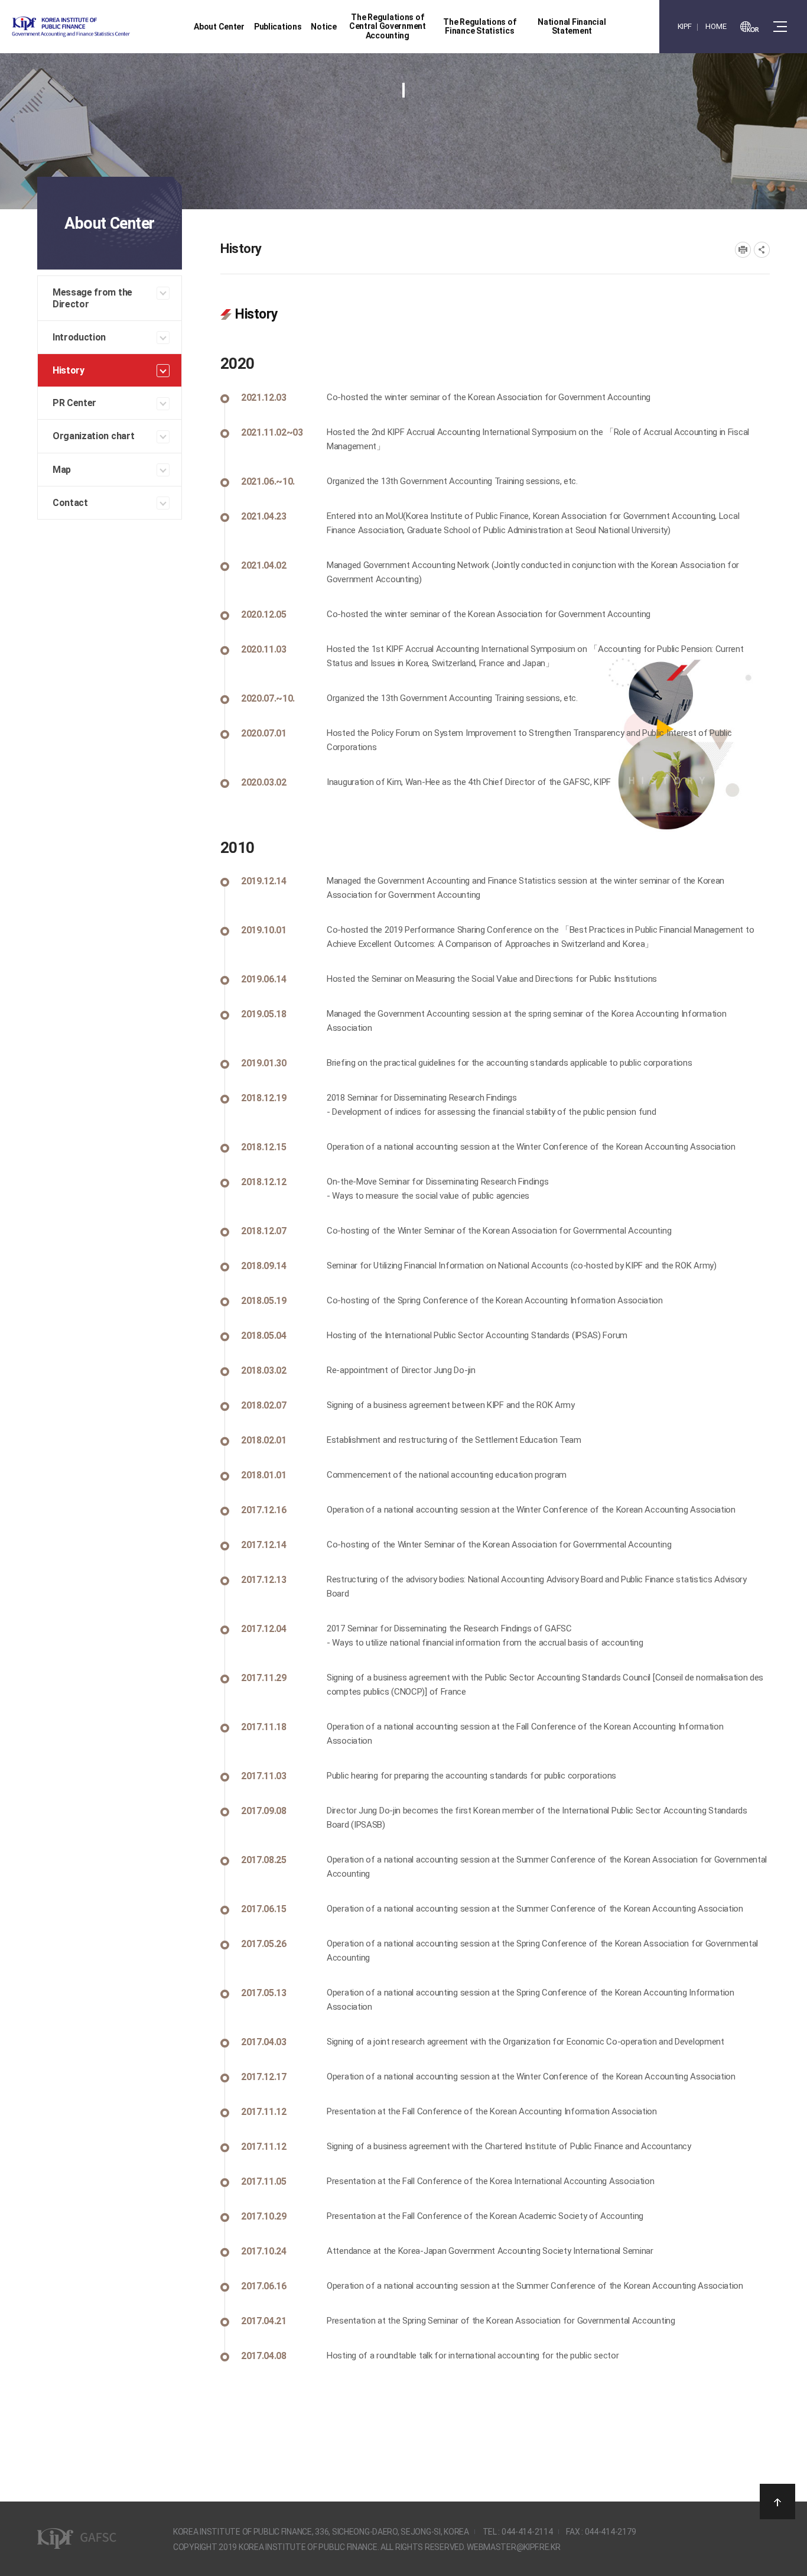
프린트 (743, 250)
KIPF (685, 26)
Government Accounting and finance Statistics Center (102, 27)
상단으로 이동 (777, 2502)
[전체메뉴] (780, 27)
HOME (716, 26)
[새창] (750, 27)
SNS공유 (762, 250)
